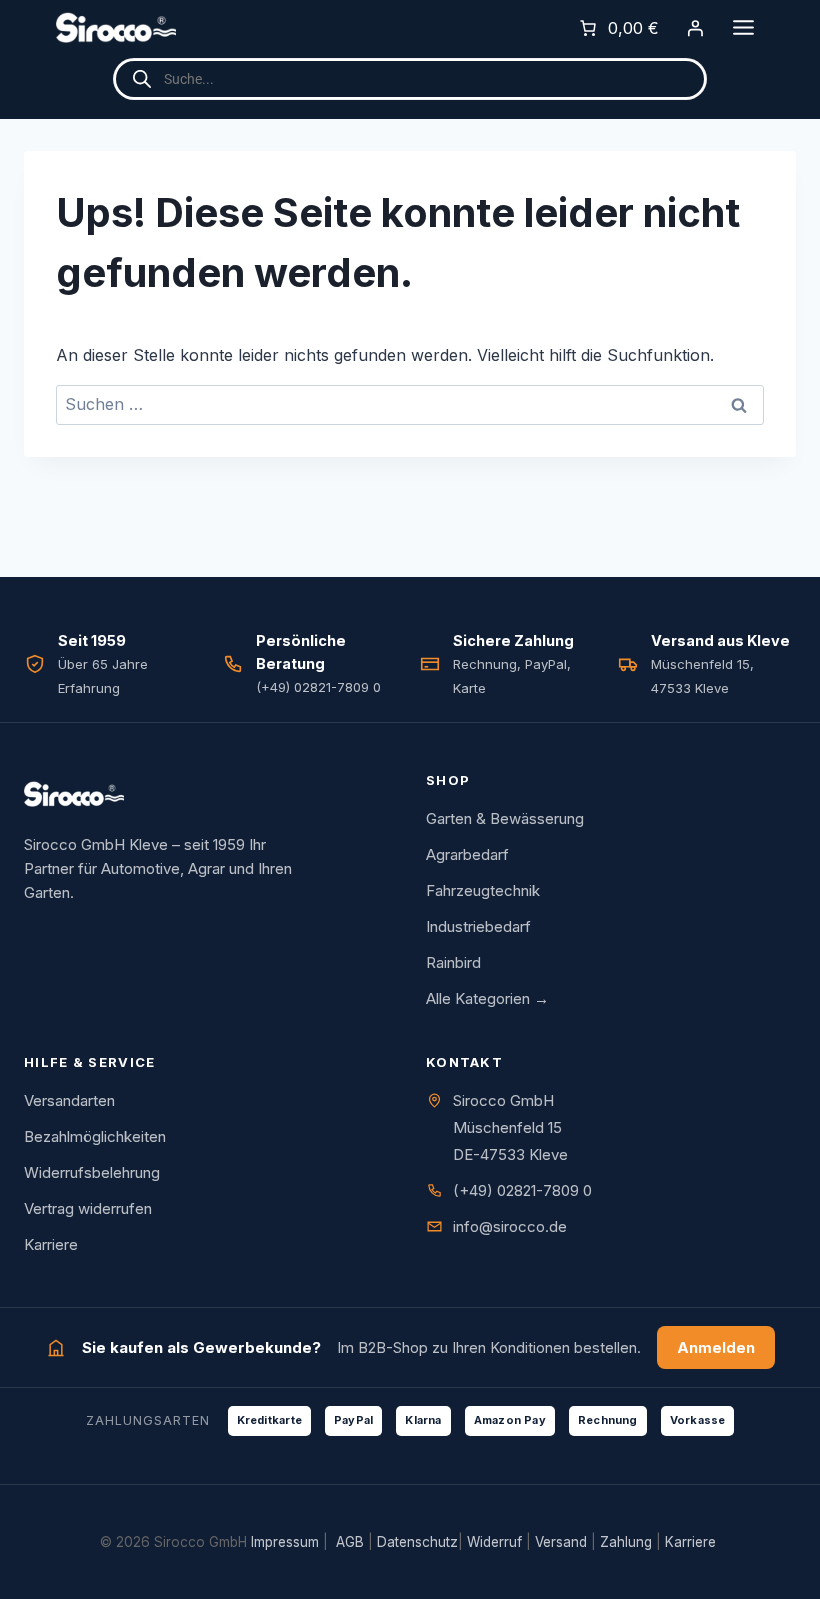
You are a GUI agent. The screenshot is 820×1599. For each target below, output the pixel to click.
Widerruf (494, 1542)
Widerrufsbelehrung (92, 1172)
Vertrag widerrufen (88, 1208)
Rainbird (453, 962)
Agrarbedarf (467, 854)
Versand (561, 1542)
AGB (350, 1542)
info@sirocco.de (510, 1226)
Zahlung (626, 1542)
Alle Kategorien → (487, 998)
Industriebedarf (478, 926)
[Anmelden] (695, 28)
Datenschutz (417, 1542)
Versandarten (69, 1100)
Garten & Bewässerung (505, 818)
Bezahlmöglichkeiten (95, 1136)
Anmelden (716, 1347)
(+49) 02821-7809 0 (522, 1190)
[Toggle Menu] (743, 27)
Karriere (51, 1244)
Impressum (285, 1542)
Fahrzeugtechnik (483, 890)
